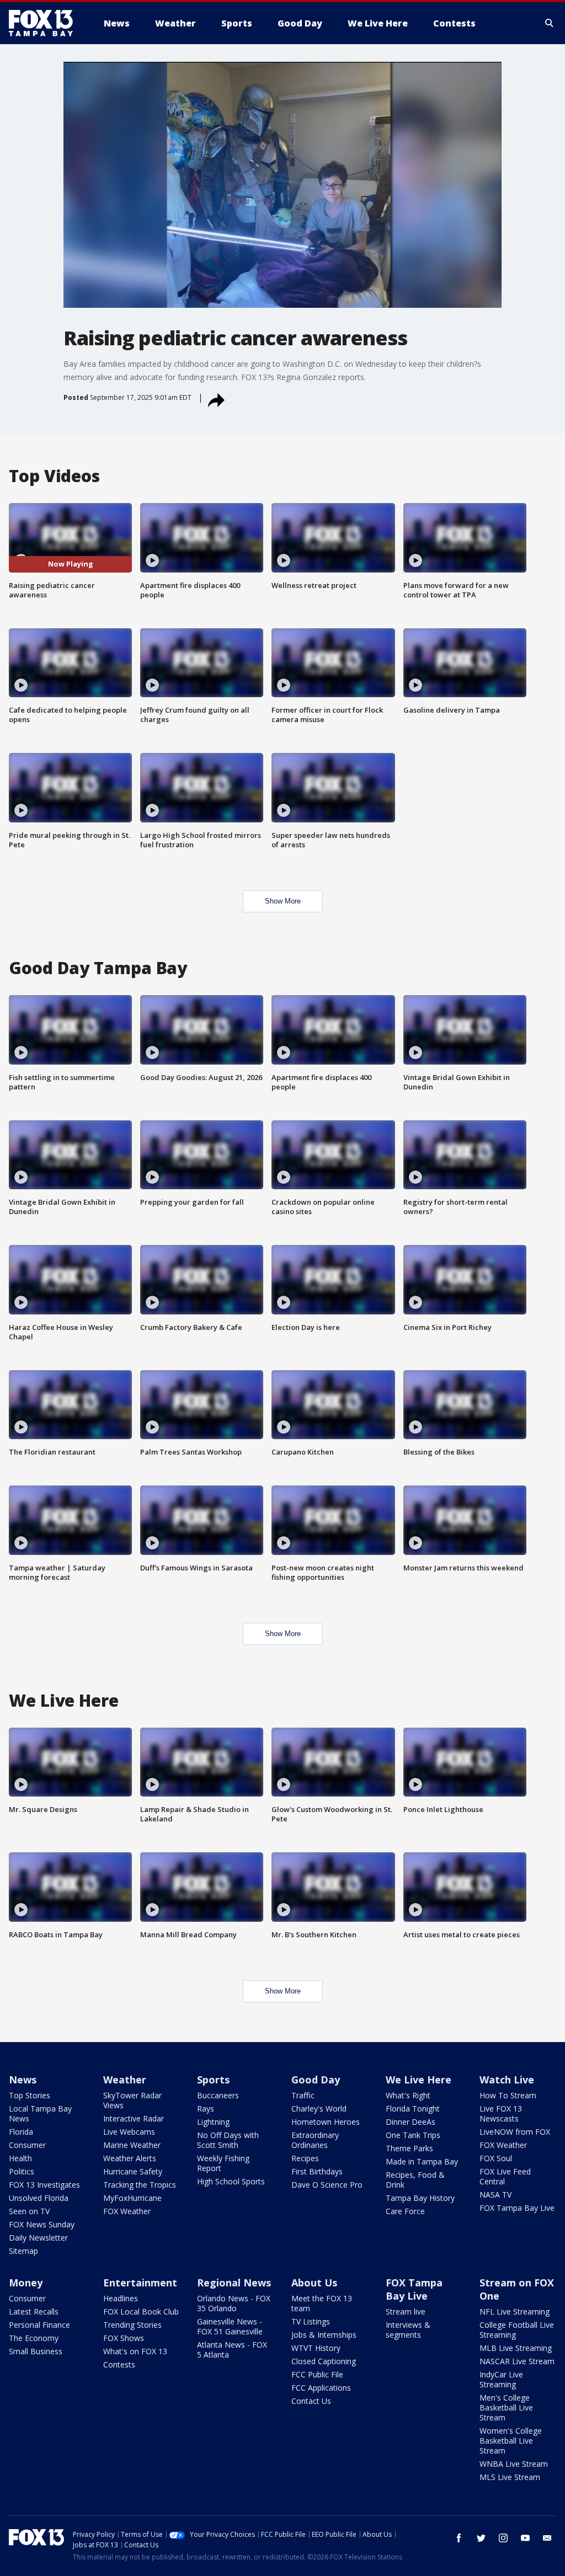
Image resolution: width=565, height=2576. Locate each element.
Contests (119, 2364)
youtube (525, 2538)
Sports (213, 2080)
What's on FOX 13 (135, 2351)
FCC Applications (321, 2388)
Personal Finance (39, 2325)
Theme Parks (409, 2148)
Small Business (36, 2351)
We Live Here (419, 2080)
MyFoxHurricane (132, 2198)
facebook (459, 2538)
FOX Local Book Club (141, 2312)
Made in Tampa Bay (422, 2161)
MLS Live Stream (510, 2477)
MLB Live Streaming (516, 2348)
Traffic (303, 2095)
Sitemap (23, 2251)
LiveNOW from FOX (515, 2132)
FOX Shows (124, 2338)
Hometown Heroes (326, 2122)
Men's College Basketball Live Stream (506, 2407)
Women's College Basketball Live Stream (511, 2441)
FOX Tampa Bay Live (517, 2208)
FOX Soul (496, 2158)
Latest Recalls (34, 2312)
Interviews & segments (408, 2330)
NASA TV (495, 2195)
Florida (21, 2132)
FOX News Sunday (42, 2224)
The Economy (34, 2338)
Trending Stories (132, 2325)
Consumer (27, 2145)
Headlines (121, 2298)
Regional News (234, 2283)
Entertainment (140, 2283)
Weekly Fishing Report (223, 2163)
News (23, 2080)
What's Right (408, 2095)
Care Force (405, 2211)
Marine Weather (132, 2145)
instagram (503, 2538)
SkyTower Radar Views (132, 2100)
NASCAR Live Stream (517, 2361)
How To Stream (508, 2095)
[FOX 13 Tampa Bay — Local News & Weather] (45, 23)
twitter (481, 2538)
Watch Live (507, 2080)
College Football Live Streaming (517, 2330)
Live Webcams (129, 2132)
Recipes (305, 2158)
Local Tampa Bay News (40, 2113)
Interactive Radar (134, 2118)
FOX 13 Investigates (44, 2185)
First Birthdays (317, 2171)
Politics (22, 2171)
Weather (125, 2080)
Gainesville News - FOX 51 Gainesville (230, 2326)
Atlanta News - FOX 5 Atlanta (232, 2350)
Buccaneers (218, 2095)
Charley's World (319, 2109)
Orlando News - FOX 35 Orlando (234, 2303)
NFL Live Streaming (515, 2312)
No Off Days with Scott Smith (228, 2140)
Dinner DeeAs (411, 2122)
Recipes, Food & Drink (415, 2180)
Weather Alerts (130, 2158)
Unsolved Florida (39, 2198)
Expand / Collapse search (550, 23)
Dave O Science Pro (327, 2185)
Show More (283, 901)
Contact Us (311, 2401)
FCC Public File (317, 2374)
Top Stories (30, 2095)
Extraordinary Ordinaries (315, 2140)
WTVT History (316, 2348)
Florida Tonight (413, 2109)
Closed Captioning (324, 2361)
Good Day (316, 2080)
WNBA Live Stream (514, 2464)
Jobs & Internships (324, 2335)
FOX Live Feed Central (505, 2176)
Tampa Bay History (420, 2198)
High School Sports (231, 2181)
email (547, 2538)
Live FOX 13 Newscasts (501, 2113)
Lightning (213, 2122)
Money (26, 2283)
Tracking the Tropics (140, 2185)
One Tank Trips (413, 2135)
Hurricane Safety (133, 2171)
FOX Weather (127, 2211)
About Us (314, 2283)
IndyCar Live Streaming (501, 2379)
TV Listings (311, 2321)
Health (20, 2158)
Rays (206, 2109)
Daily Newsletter (38, 2238)
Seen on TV (29, 2211)
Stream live (406, 2312)
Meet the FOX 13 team (322, 2303)
